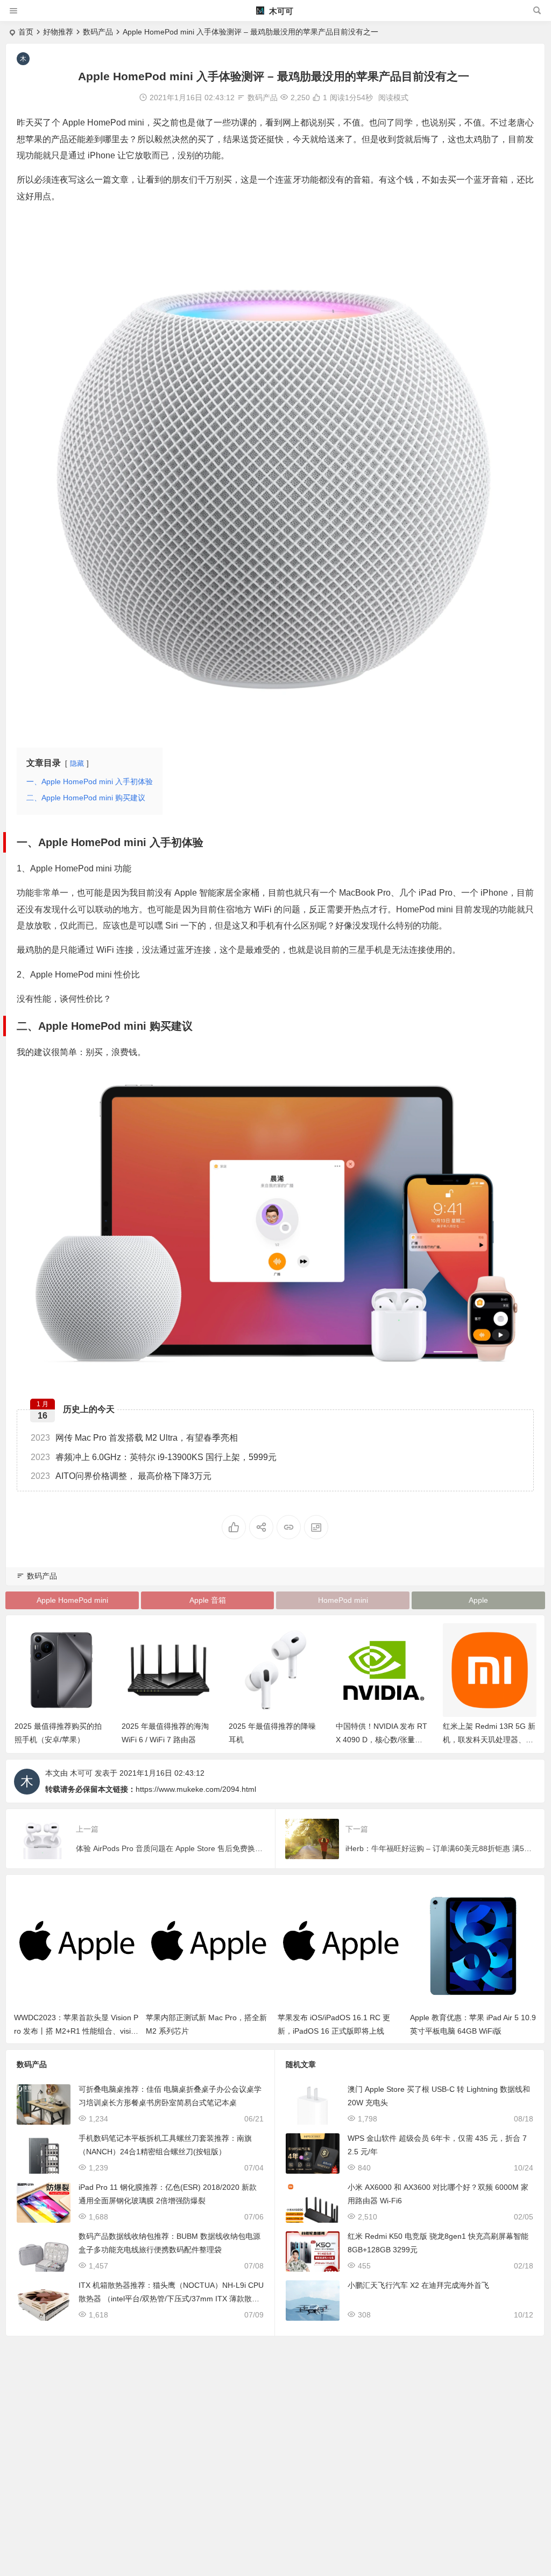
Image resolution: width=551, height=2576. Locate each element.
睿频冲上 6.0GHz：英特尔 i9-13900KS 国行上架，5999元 (154, 1457)
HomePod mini (343, 1600)
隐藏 (77, 763)
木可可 (280, 11)
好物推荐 (58, 32)
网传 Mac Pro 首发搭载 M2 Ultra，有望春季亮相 (134, 1438)
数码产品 (98, 32)
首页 (26, 32)
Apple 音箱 (208, 1600)
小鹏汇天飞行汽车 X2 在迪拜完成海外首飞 (418, 2285)
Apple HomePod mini (72, 1600)
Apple (478, 1600)
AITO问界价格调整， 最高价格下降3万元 (121, 1476)
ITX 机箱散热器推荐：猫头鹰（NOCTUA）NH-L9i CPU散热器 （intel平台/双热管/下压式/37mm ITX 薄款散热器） (171, 2299)
